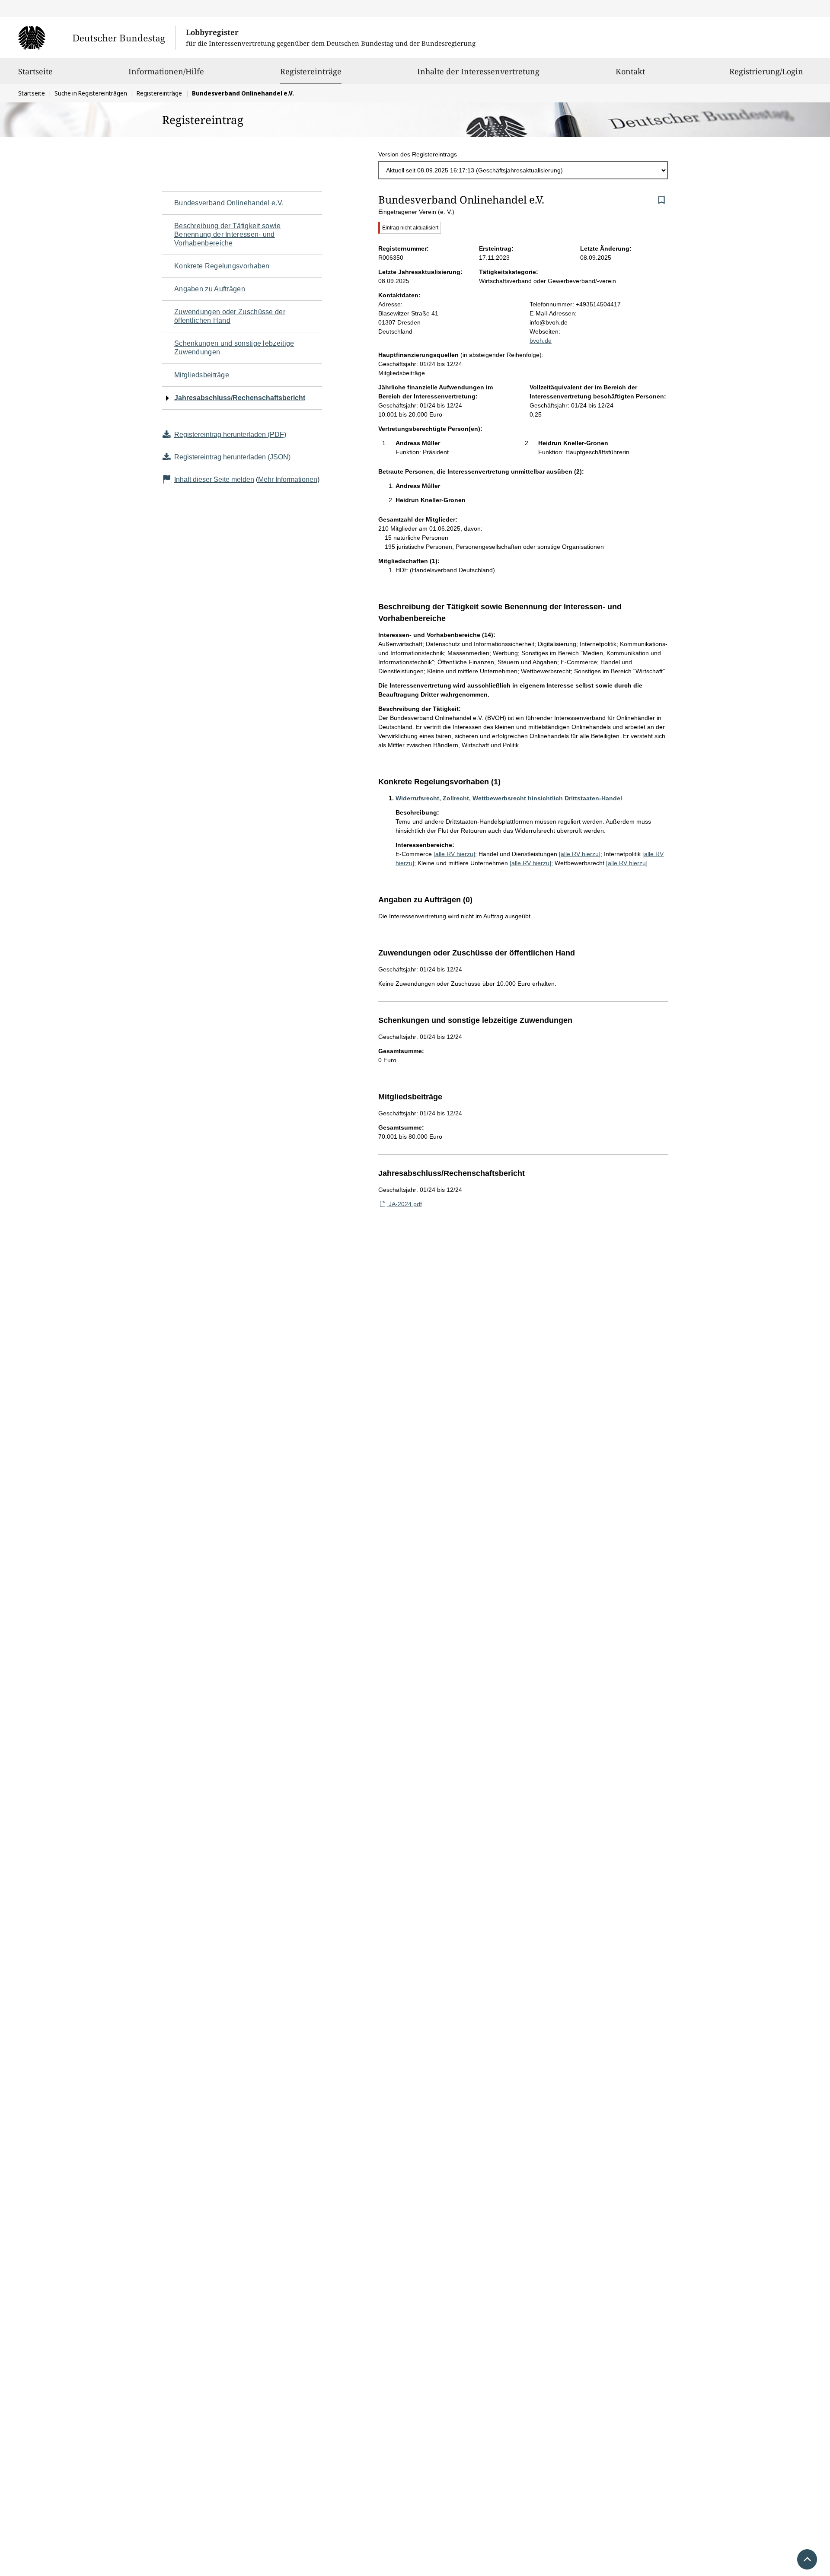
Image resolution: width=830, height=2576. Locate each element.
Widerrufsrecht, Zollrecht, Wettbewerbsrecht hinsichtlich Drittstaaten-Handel (509, 798)
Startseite (35, 71)
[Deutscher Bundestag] (97, 38)
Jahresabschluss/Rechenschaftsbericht (240, 398)
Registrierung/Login (766, 71)
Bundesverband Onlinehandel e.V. (229, 203)
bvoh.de (541, 341)
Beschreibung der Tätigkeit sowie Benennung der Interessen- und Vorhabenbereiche (228, 234)
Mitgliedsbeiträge (202, 375)
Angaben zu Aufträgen (210, 289)
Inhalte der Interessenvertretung (478, 71)
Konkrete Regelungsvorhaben (222, 266)
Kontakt (630, 71)
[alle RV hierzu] (454, 854)
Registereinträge (311, 71)
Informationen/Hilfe (166, 71)
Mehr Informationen (288, 479)
